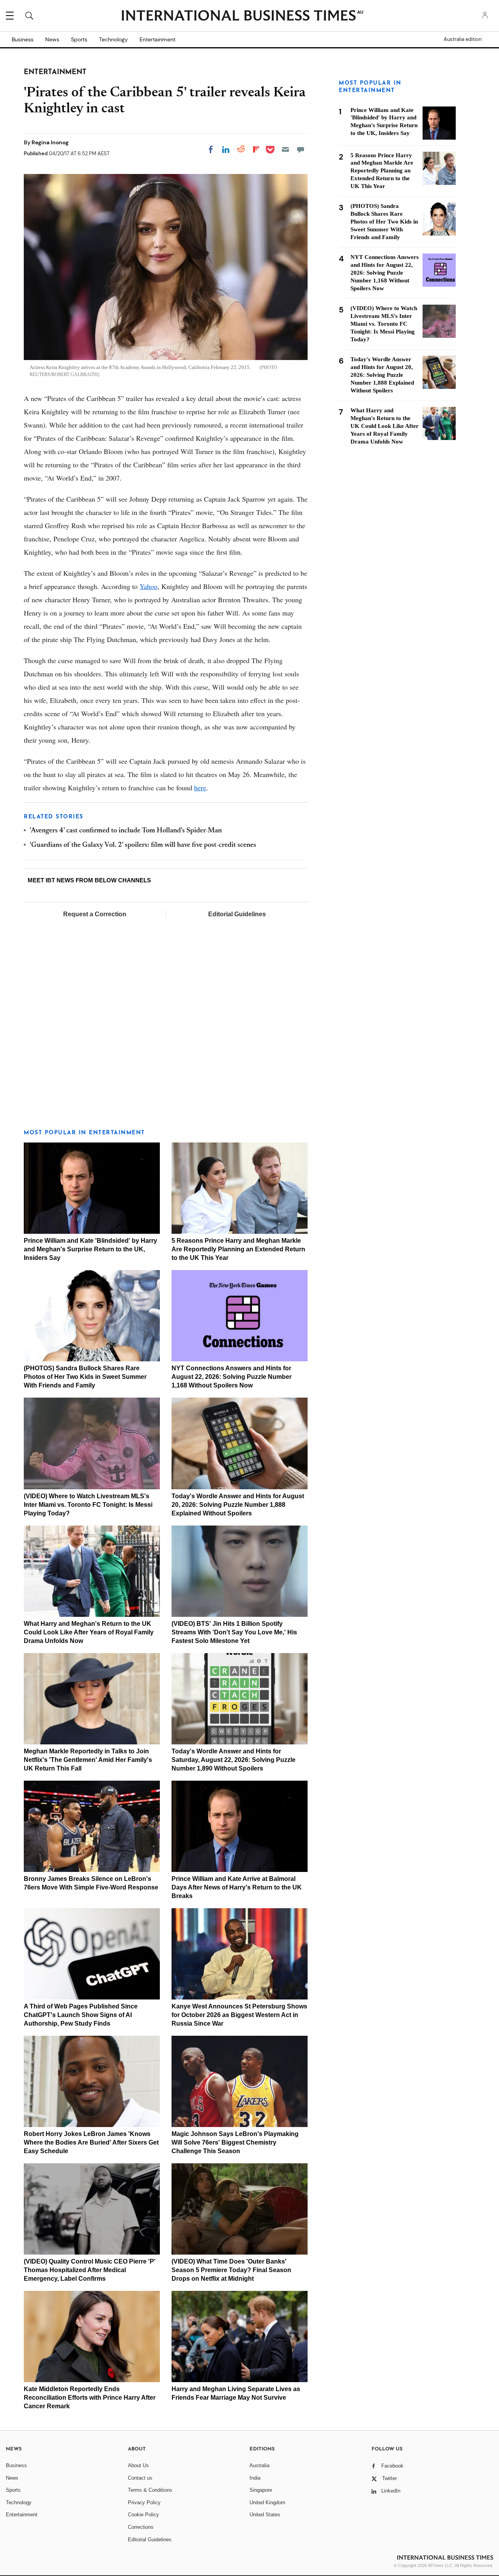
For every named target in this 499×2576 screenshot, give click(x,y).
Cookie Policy (143, 2515)
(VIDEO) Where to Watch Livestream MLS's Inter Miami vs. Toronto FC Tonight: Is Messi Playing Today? (88, 1505)
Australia (259, 2465)
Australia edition (463, 39)
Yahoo (149, 586)
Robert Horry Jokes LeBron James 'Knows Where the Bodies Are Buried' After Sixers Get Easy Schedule (91, 2142)
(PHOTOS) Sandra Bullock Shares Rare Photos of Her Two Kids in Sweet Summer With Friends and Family (85, 1377)
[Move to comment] (301, 149)
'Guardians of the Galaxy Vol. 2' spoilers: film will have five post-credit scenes (143, 845)
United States (265, 2515)
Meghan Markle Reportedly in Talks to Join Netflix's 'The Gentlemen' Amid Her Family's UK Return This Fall (88, 1760)
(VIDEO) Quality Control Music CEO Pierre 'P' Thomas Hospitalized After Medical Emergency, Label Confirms (90, 2270)
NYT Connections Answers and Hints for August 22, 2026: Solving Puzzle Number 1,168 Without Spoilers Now (232, 1377)
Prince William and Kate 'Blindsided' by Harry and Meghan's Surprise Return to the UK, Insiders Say (90, 1249)
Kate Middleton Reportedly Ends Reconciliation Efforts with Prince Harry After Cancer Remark (90, 2398)
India (255, 2478)
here (200, 788)
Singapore (261, 2490)
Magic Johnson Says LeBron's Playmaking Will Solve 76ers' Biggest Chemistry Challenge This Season (235, 2142)
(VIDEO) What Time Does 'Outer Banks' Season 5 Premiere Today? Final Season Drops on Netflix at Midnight (231, 2270)
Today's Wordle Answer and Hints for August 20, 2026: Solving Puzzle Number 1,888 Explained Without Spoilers (238, 1505)
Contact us (140, 2478)
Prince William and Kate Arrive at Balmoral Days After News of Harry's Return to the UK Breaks (237, 1887)
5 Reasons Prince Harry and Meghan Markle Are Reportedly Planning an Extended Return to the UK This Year (238, 1249)
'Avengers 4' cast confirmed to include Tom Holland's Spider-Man (126, 831)
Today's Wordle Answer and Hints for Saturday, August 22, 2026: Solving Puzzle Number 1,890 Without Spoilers (234, 1760)
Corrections (141, 2527)
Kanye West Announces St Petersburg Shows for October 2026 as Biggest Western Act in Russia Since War (239, 2015)
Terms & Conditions (150, 2490)
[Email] (285, 149)
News (52, 39)
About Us (138, 2465)
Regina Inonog (50, 142)
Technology (113, 39)
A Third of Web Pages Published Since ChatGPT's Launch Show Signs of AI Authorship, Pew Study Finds (81, 2015)
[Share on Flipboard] (256, 149)
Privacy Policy (144, 2502)
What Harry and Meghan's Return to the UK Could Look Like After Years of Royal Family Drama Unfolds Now (89, 1632)
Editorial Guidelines (237, 914)
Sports (79, 39)
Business (23, 39)
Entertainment (157, 39)
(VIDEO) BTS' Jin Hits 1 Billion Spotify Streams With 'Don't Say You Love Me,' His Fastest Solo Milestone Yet (234, 1632)
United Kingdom (267, 2502)
